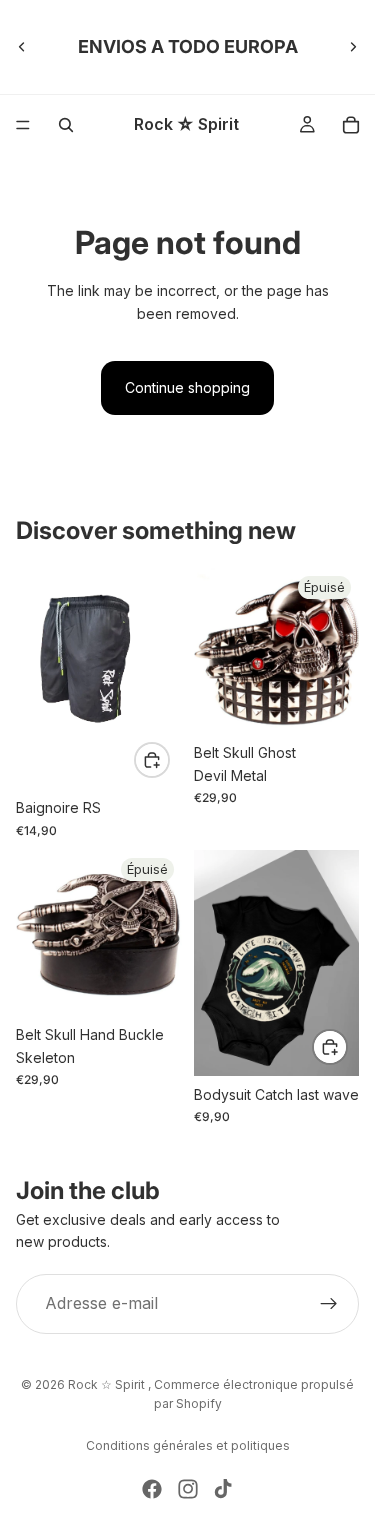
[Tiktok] (223, 1489)
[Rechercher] (66, 125)
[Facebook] (152, 1489)
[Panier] (351, 125)
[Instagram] (188, 1489)
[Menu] (23, 125)
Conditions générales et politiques (188, 1445)
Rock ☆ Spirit (108, 1384)
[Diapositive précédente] (22, 47)
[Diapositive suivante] (353, 47)
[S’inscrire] (329, 1304)
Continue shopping (187, 387)
